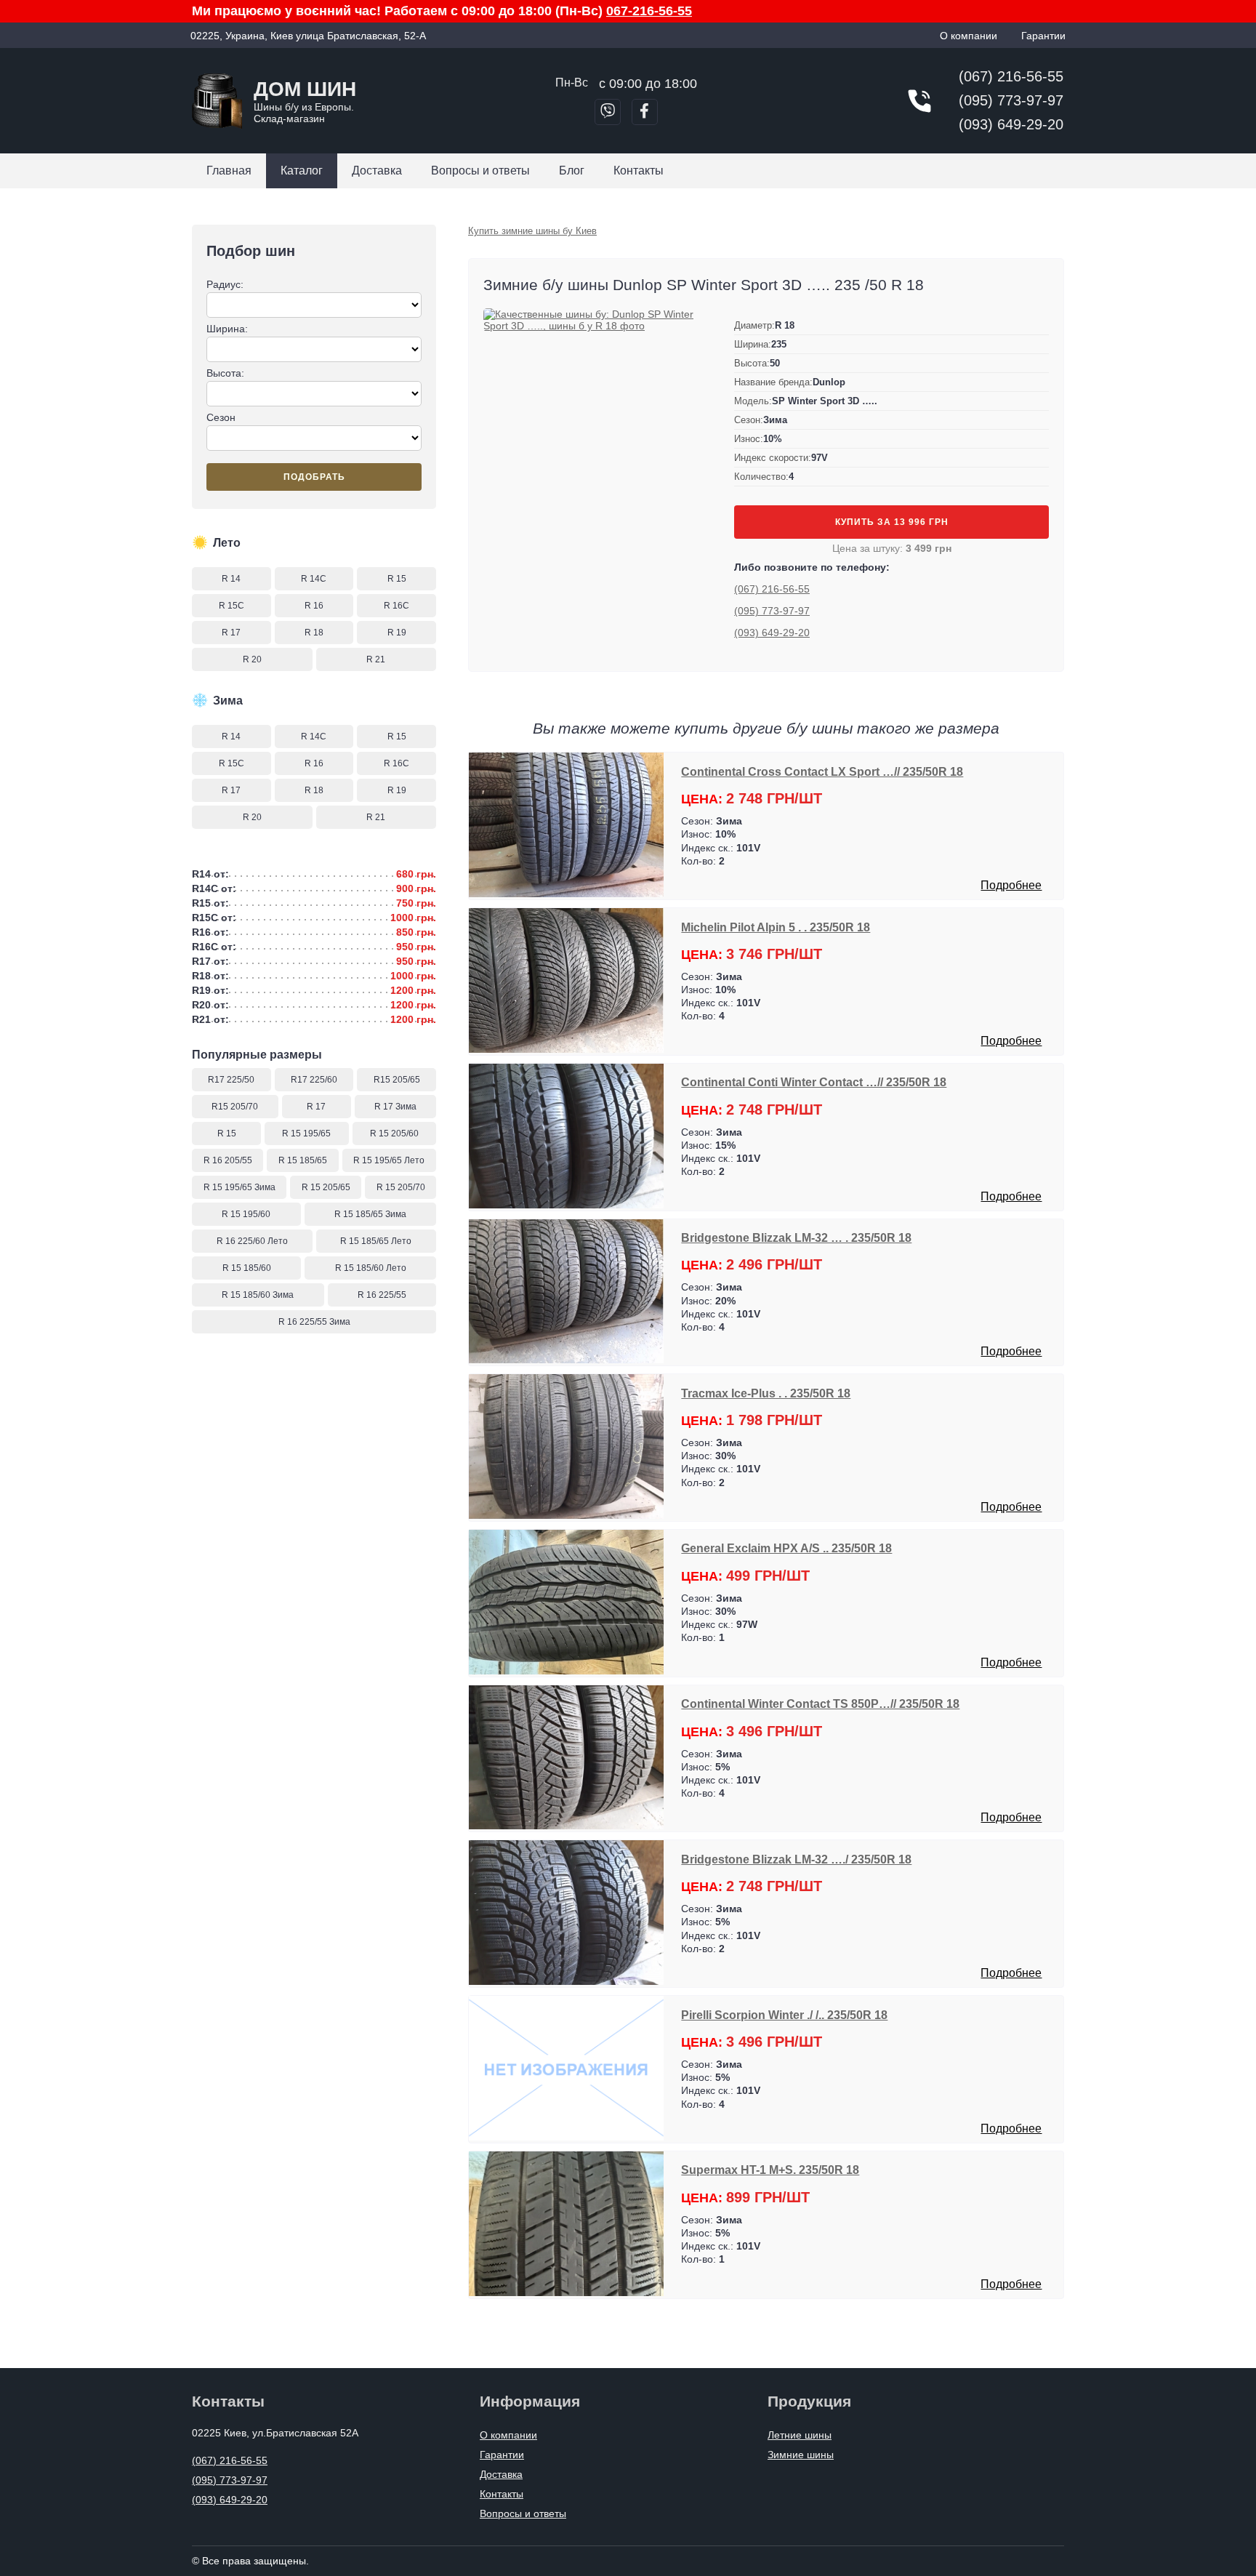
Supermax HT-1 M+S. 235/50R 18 (770, 2170)
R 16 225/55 (382, 1295)
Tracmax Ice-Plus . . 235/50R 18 (766, 1393)
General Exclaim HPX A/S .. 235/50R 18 (786, 1548)
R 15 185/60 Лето (371, 1268)
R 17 (231, 633)
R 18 (314, 633)
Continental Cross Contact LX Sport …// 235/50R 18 (822, 771)
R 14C (314, 579)
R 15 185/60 (247, 1268)
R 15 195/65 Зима (239, 1187)
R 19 (397, 633)
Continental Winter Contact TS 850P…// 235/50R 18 (820, 1704)
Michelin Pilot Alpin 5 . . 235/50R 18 (776, 927)
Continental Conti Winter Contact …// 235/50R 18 (814, 1082)
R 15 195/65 (306, 1133)
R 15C (232, 606)
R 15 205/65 (326, 1187)
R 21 (376, 659)
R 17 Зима (395, 1107)
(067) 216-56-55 (1011, 76)
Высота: (225, 373)
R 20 (252, 659)
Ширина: (227, 329)
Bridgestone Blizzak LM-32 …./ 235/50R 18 (796, 1859)
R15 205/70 (235, 1107)
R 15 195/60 (246, 1214)
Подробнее (1011, 885)
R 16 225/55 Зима (314, 1322)
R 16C (396, 606)
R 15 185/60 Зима (258, 1295)
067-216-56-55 (649, 11)
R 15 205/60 (394, 1133)
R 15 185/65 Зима (370, 1214)
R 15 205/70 (401, 1187)
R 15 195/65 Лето (389, 1160)
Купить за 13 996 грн (892, 522)
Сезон (221, 417)
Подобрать (314, 477)
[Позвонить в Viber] (608, 112)
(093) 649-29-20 (1011, 124)
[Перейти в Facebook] (645, 112)
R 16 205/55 (228, 1160)
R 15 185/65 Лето (376, 1241)
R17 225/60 (314, 1080)
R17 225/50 (231, 1080)
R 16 (314, 606)
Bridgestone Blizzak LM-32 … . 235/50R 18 (796, 1237)
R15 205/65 (397, 1080)
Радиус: (225, 284)
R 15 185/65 (303, 1160)
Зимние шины (801, 2455)
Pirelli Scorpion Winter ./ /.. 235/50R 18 (784, 2015)
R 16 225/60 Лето (252, 1241)
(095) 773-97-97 (1011, 100)
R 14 (231, 579)
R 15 (397, 579)
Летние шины (800, 2435)
